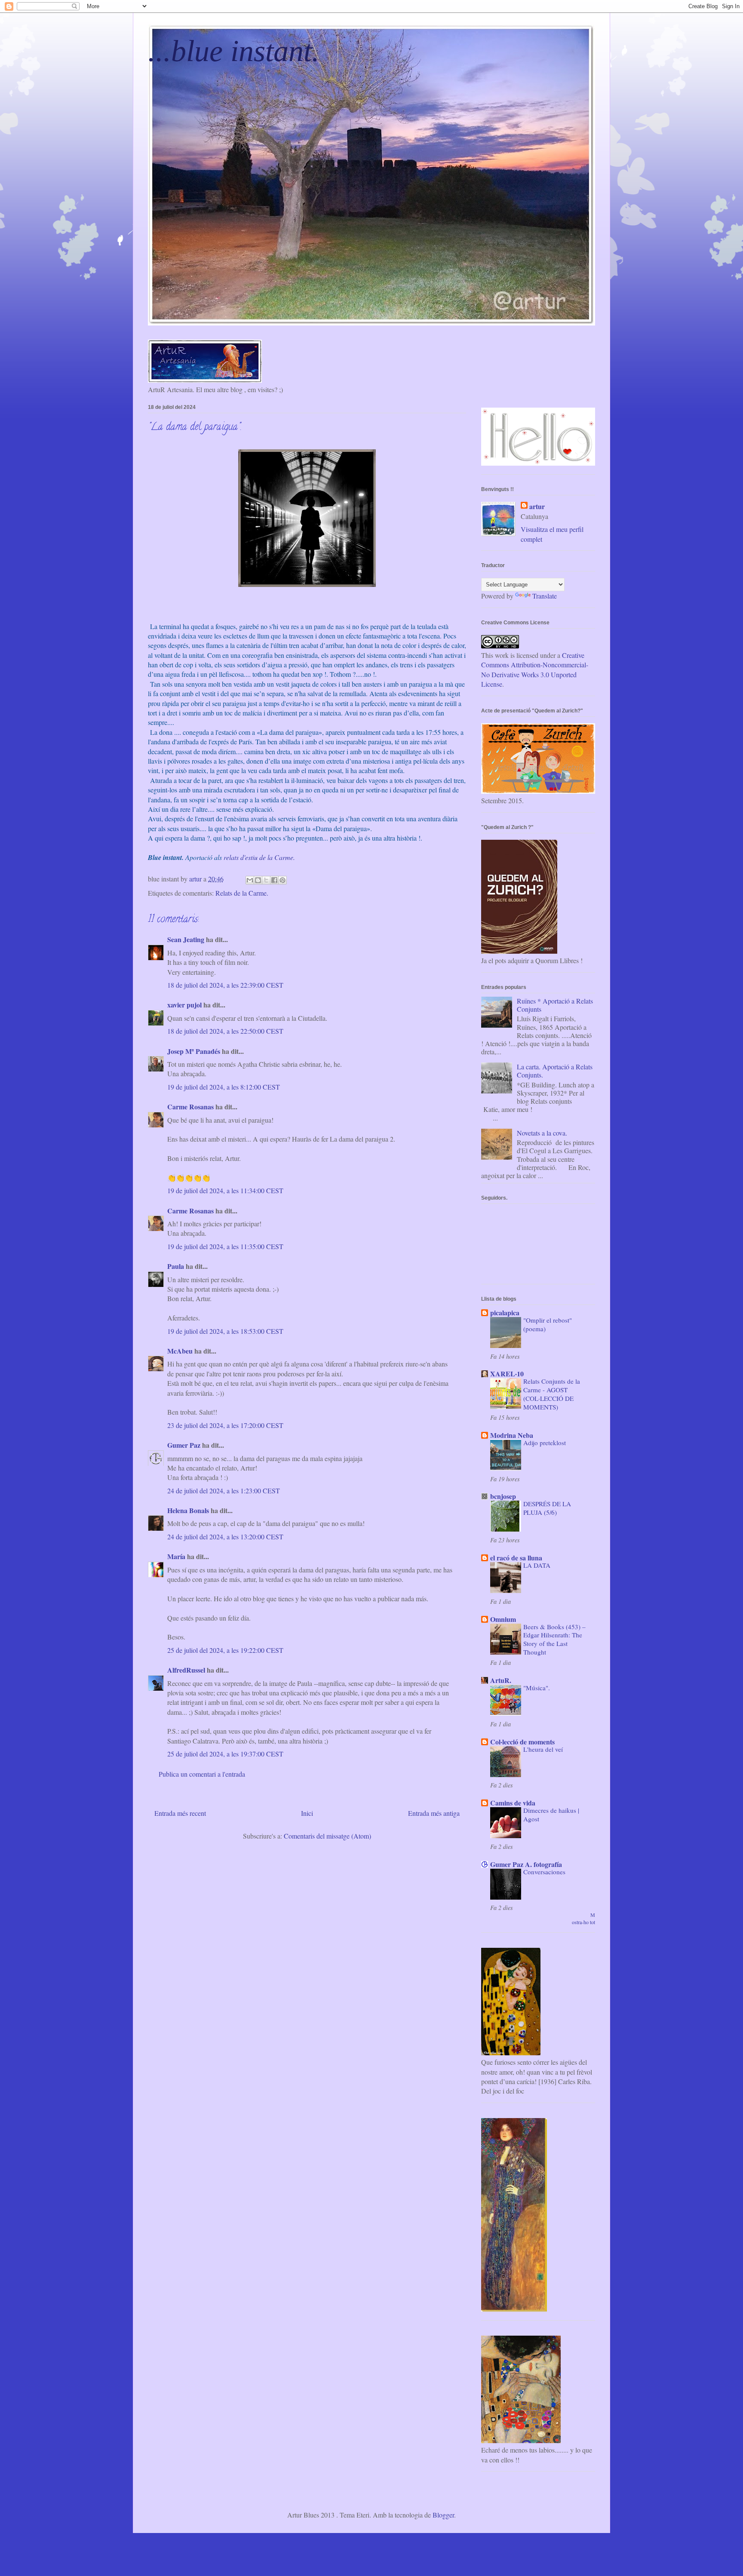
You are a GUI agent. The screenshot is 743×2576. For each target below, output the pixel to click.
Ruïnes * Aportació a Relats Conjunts (555, 1005)
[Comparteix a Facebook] (274, 880)
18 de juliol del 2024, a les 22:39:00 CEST (225, 985)
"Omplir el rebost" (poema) (548, 1324)
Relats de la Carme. (242, 893)
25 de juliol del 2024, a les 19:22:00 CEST (225, 1650)
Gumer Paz (184, 1445)
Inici (307, 1813)
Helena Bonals (188, 1510)
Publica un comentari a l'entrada (202, 1774)
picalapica (505, 1313)
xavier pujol (184, 1005)
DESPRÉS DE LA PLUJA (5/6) (547, 1508)
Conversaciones (544, 1872)
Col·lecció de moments (522, 1742)
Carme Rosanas (190, 1107)
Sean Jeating (186, 939)
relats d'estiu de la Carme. (259, 857)
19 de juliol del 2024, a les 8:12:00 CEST (224, 1087)
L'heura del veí (543, 1749)
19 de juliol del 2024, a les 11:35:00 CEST (225, 1246)
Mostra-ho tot (583, 1918)
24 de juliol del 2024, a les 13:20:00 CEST (225, 1537)
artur (537, 507)
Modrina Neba (512, 1435)
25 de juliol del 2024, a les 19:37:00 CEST (225, 1754)
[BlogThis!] (258, 880)
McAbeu (180, 1351)
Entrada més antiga (434, 1813)
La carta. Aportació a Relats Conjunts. (555, 1071)
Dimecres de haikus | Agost (551, 1815)
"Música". (537, 1688)
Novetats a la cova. (542, 1133)
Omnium (503, 1619)
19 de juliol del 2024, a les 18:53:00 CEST (225, 1331)
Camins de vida (513, 1803)
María (176, 1556)
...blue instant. (234, 51)
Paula (176, 1266)
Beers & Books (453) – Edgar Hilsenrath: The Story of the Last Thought (554, 1639)
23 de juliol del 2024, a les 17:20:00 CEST (225, 1425)
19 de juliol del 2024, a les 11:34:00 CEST (225, 1190)
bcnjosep (503, 1496)
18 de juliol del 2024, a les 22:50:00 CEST (225, 1031)
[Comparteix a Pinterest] (282, 880)
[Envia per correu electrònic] (250, 880)
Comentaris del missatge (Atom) (327, 1836)
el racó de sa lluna (516, 1558)
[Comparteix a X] (266, 880)
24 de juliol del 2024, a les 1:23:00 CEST (224, 1491)
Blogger (443, 2515)
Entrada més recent (180, 1813)
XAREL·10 (507, 1374)
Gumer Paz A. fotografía (526, 1864)
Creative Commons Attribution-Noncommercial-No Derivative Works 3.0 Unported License (535, 669)
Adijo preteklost (545, 1443)
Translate (545, 596)
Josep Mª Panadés (194, 1051)
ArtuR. (501, 1680)
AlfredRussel (186, 1670)
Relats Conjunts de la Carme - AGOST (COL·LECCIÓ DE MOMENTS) (552, 1394)
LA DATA (537, 1565)
